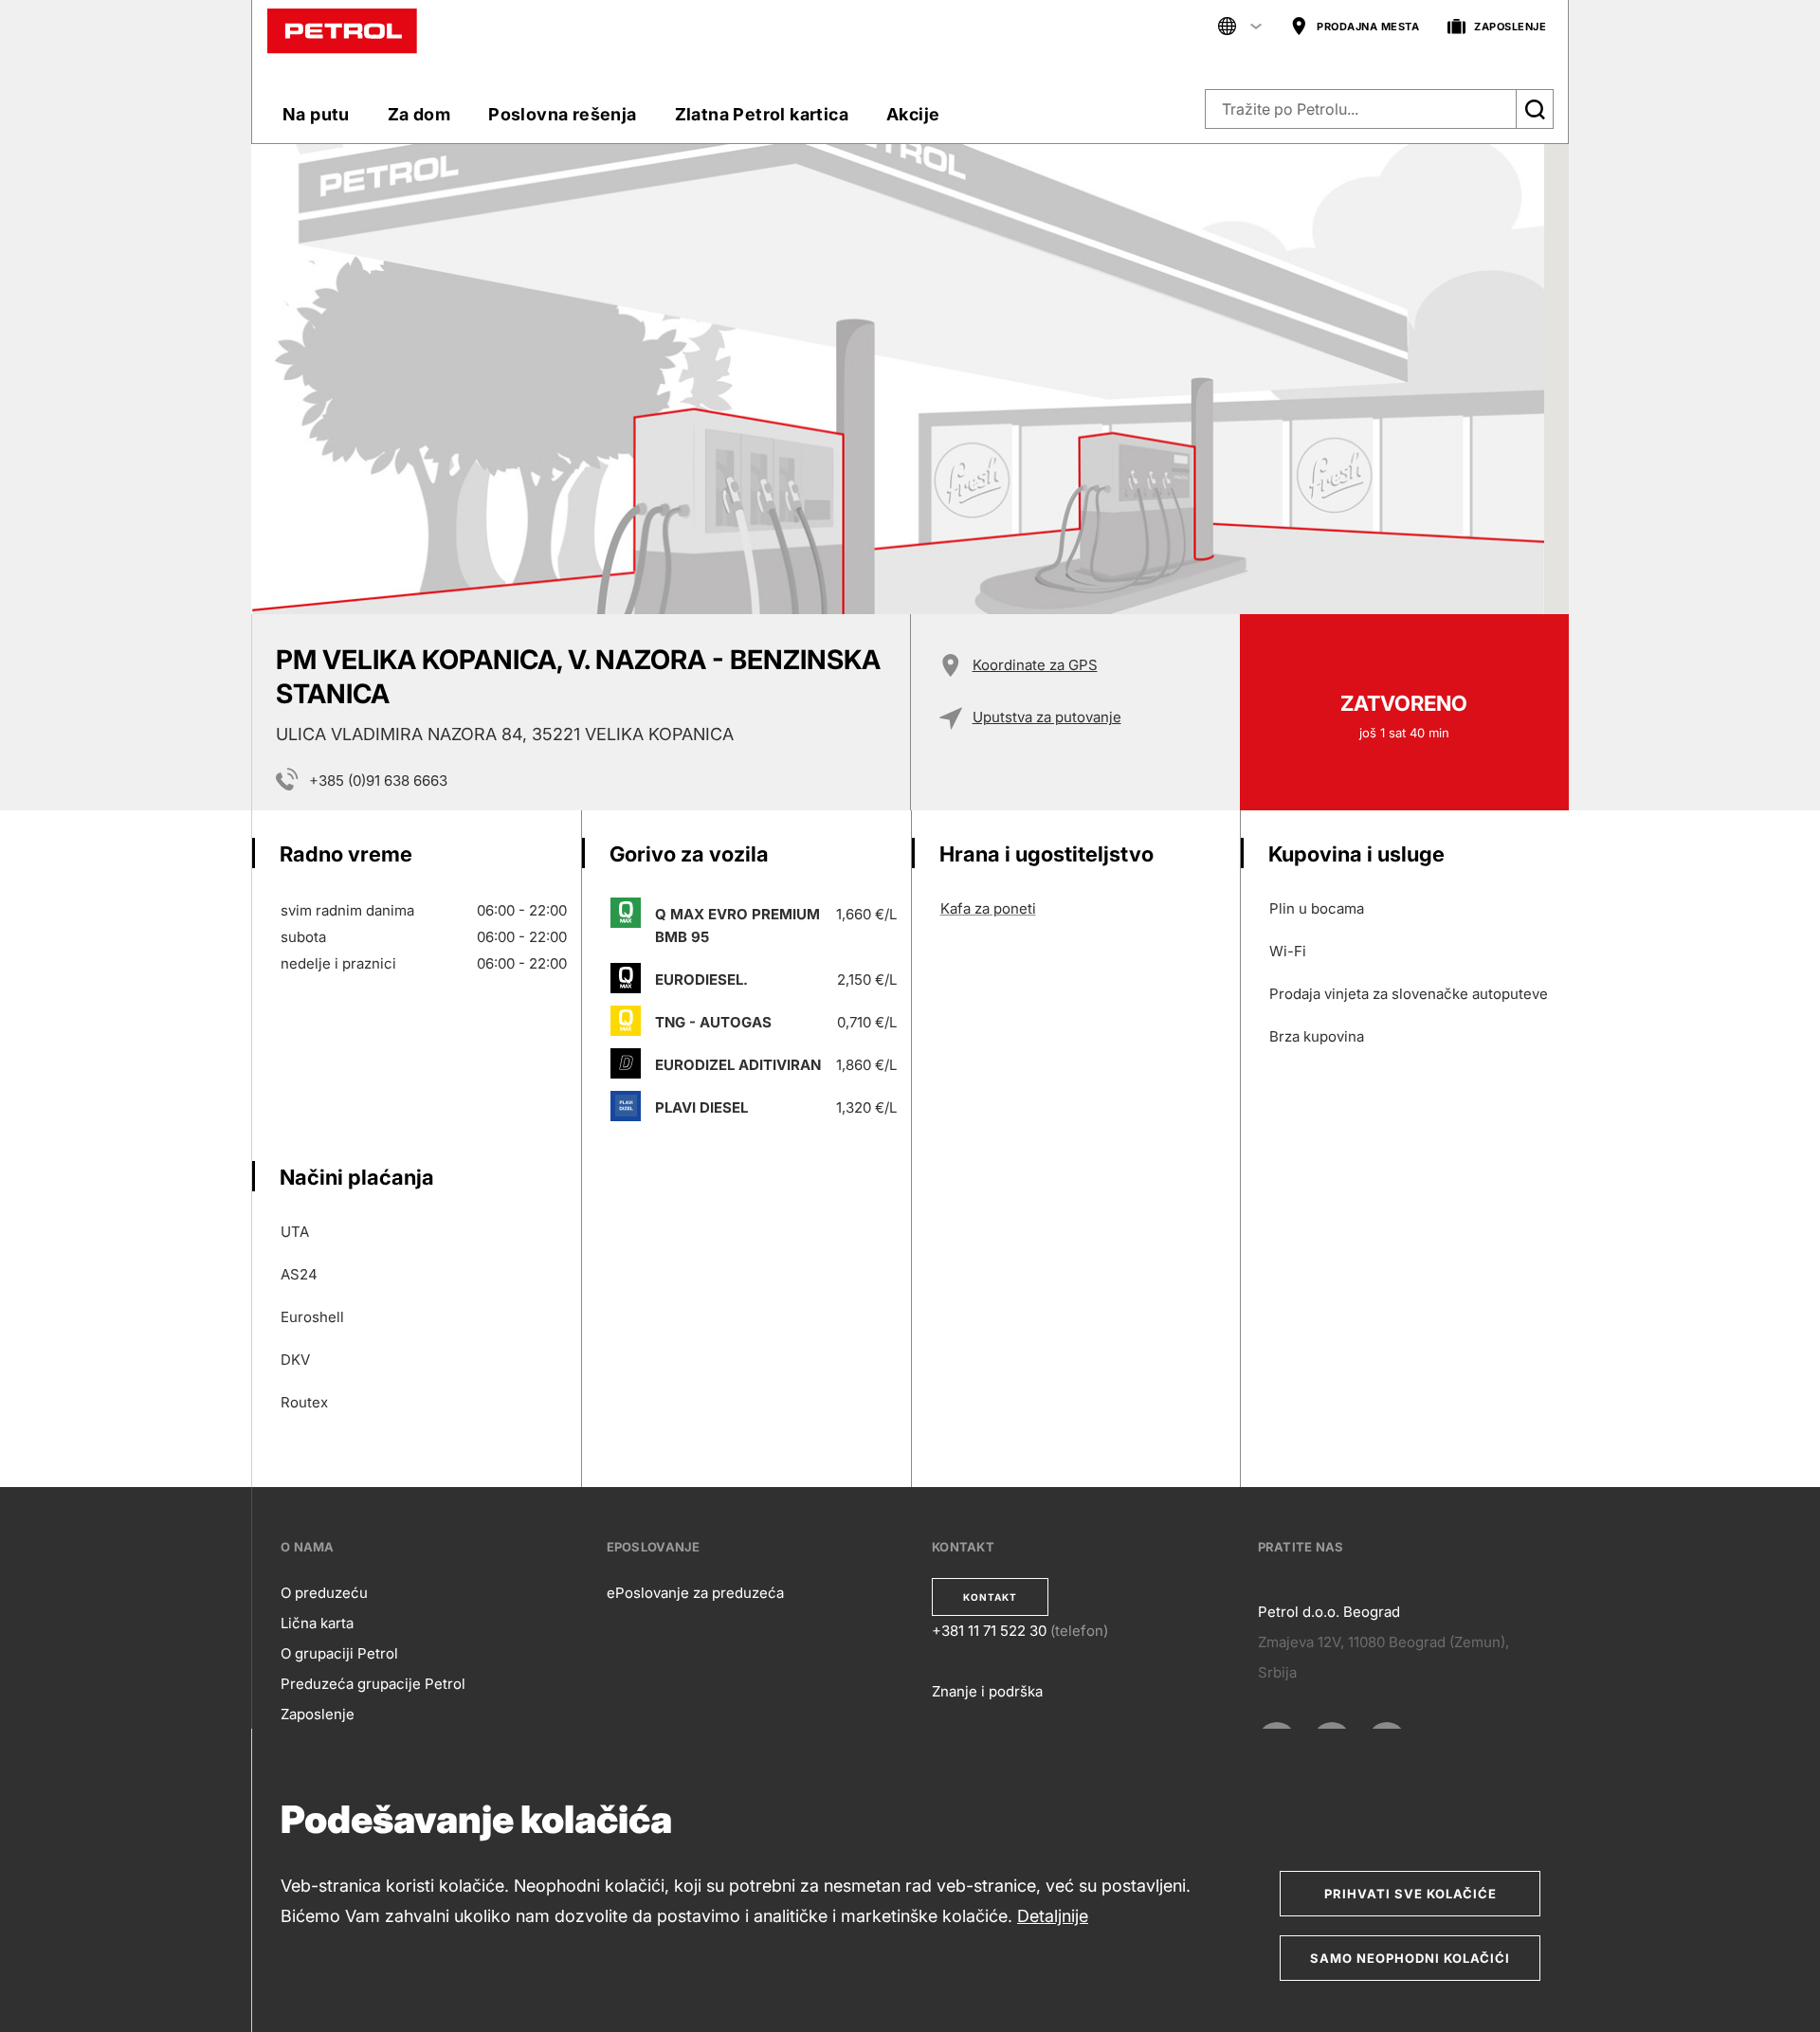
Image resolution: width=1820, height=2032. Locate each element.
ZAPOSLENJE (1510, 27)
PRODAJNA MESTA (1368, 27)
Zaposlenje (318, 1714)
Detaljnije (1053, 1916)
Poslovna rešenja (562, 114)
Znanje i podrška (987, 1691)
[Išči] (1535, 109)
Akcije (913, 114)
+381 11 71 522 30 (989, 1631)
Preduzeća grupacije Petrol (373, 1684)
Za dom (419, 114)
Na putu (316, 114)
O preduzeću (324, 1593)
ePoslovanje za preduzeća (695, 1593)
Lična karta (317, 1623)
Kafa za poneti (988, 908)
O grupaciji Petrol (339, 1653)
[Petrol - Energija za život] (342, 30)
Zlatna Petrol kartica (762, 114)
